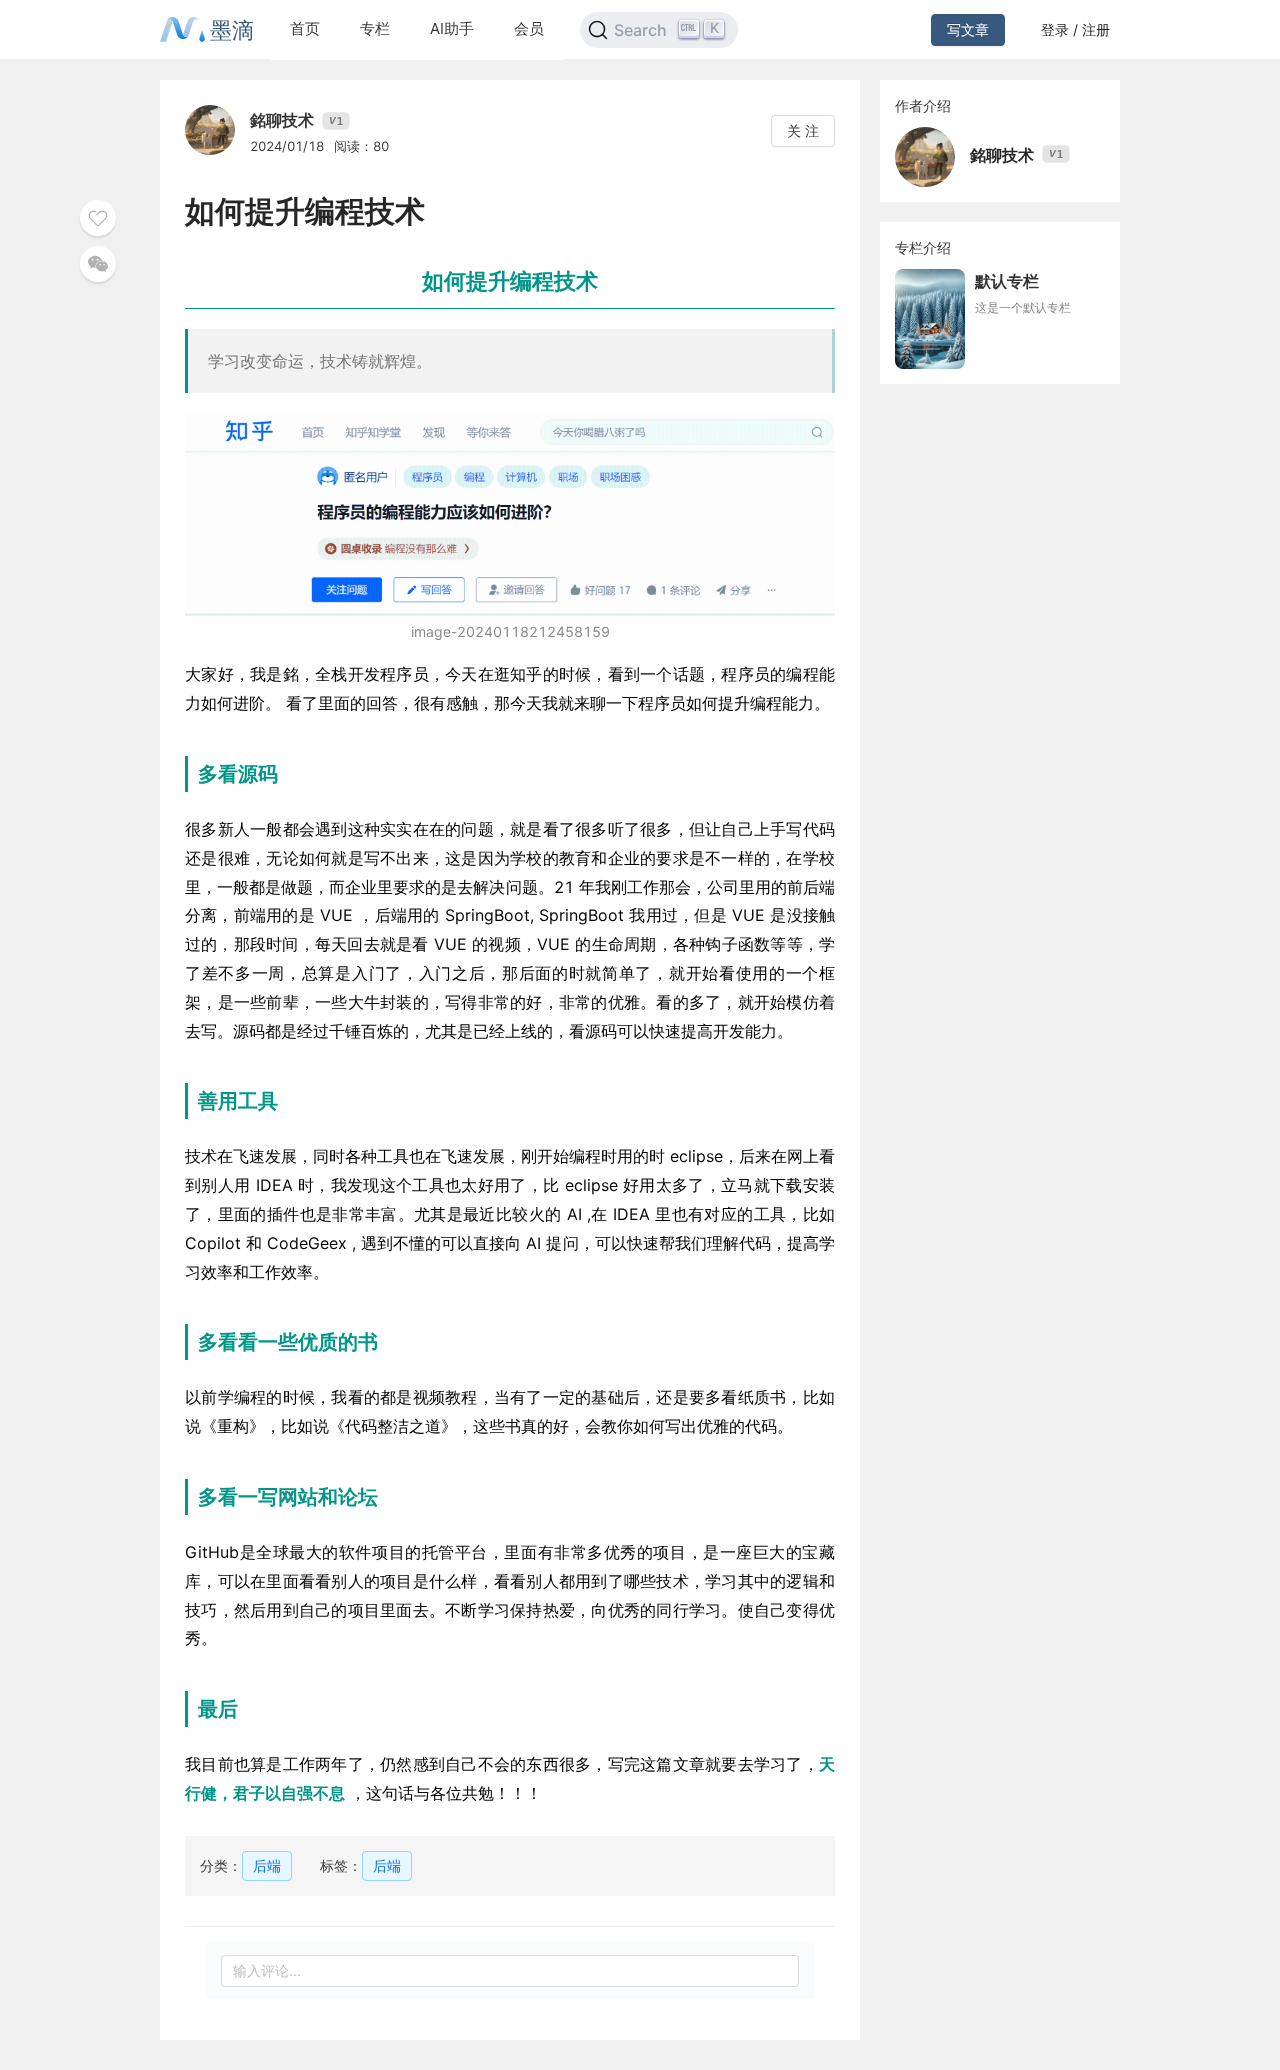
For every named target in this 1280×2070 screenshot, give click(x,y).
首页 (305, 28)
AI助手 (452, 28)
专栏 (375, 28)
